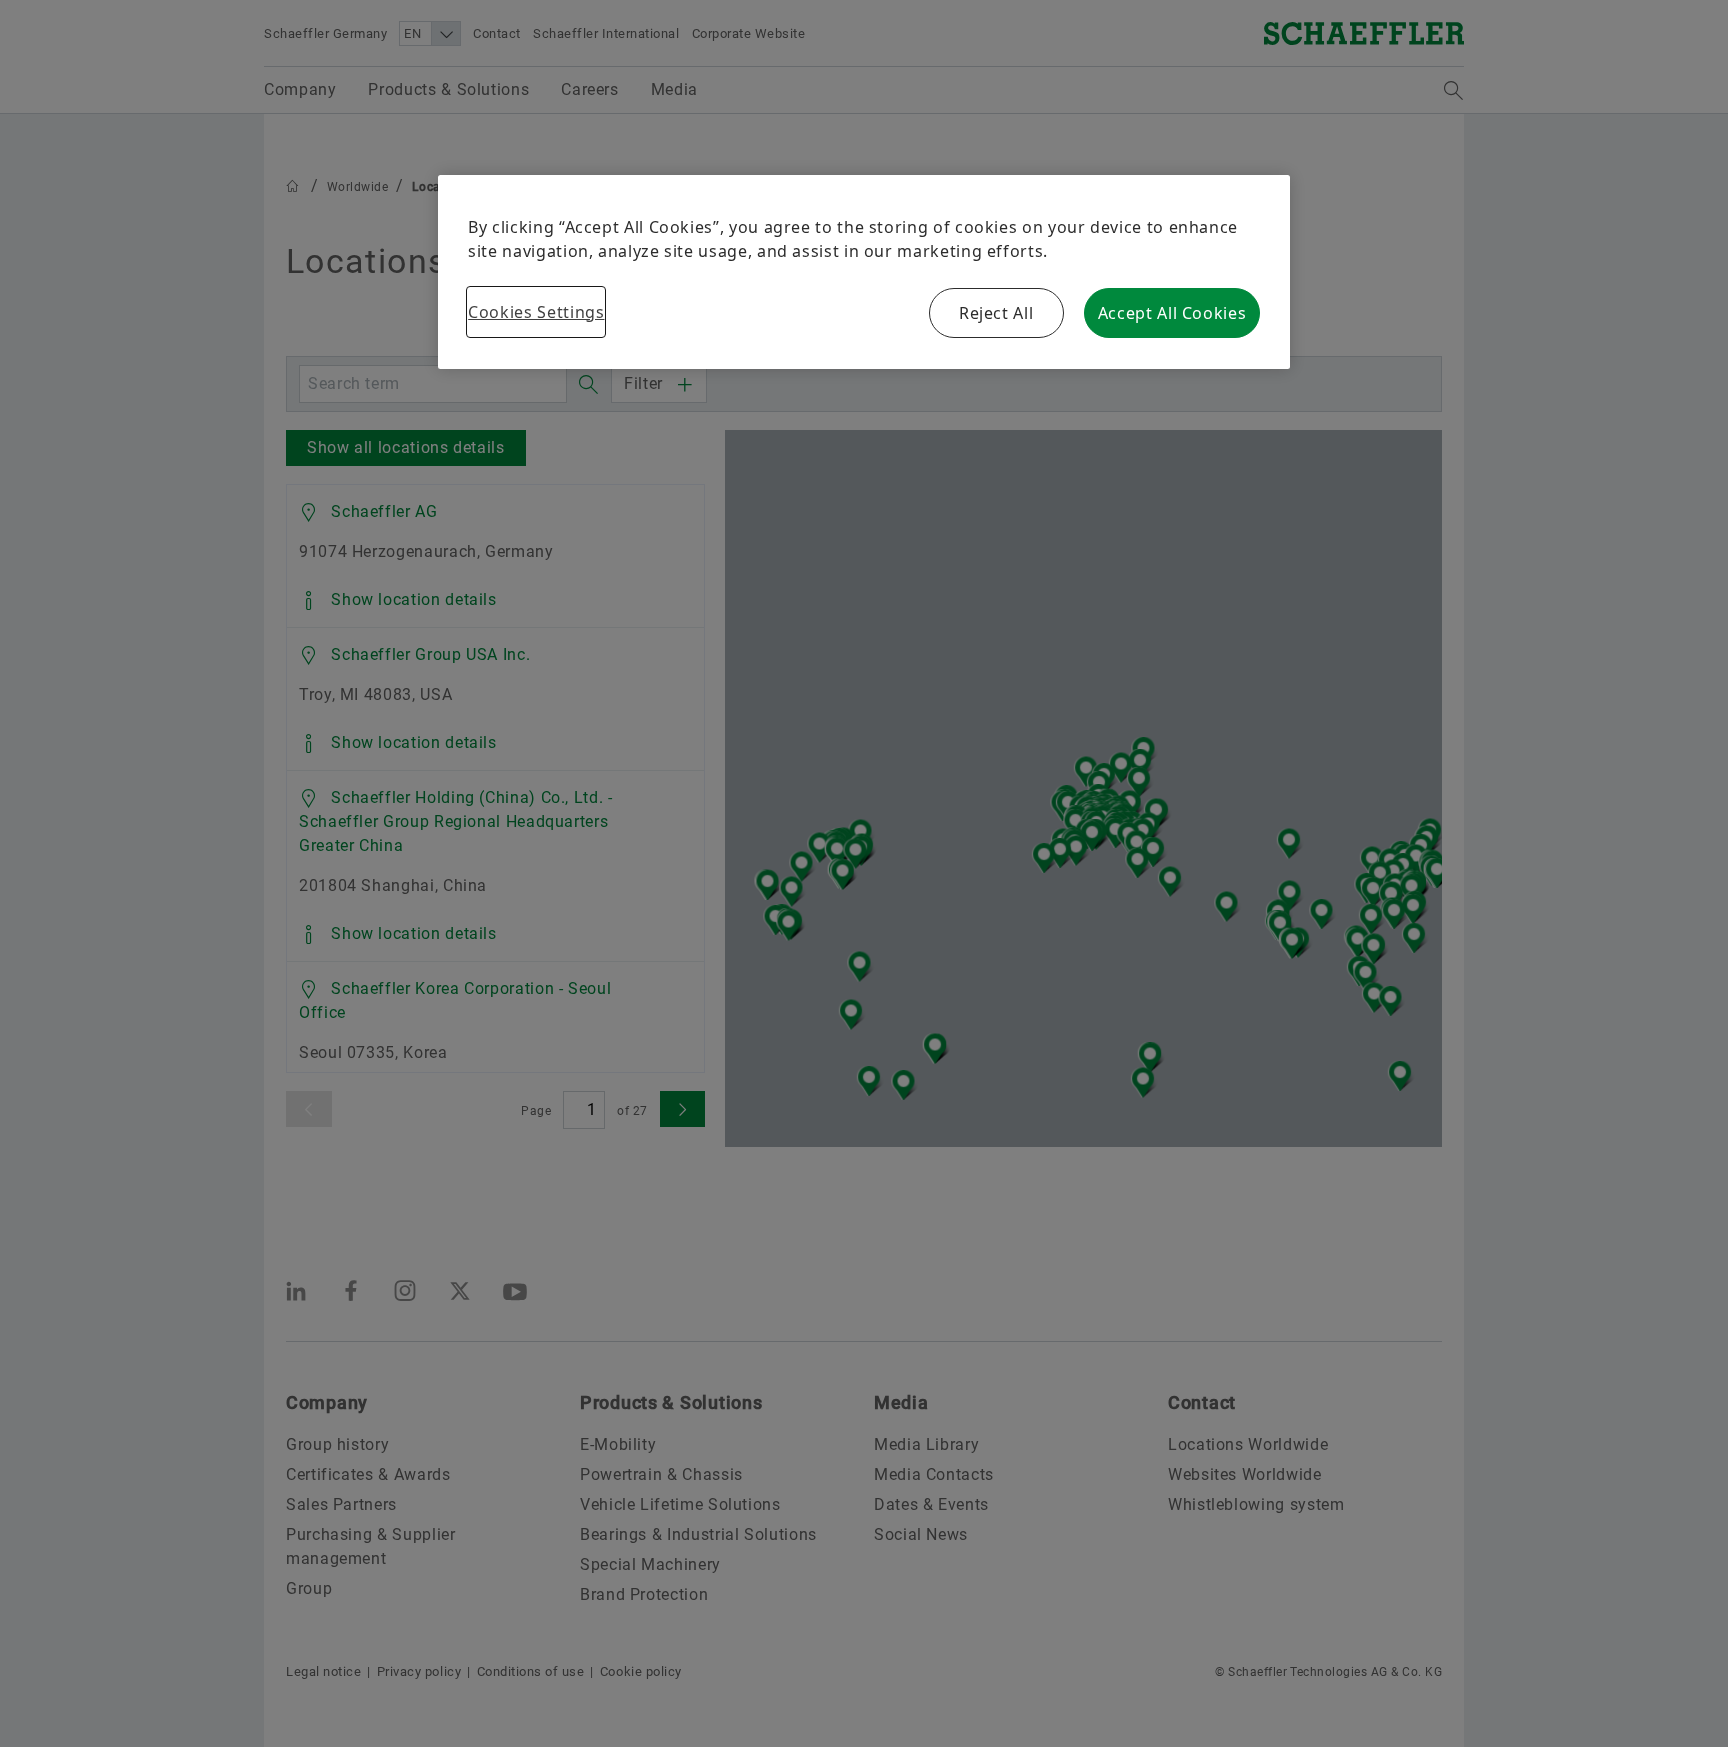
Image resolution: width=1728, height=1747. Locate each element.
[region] (864, 272)
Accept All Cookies (1172, 313)
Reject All (996, 313)
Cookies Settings (536, 312)
